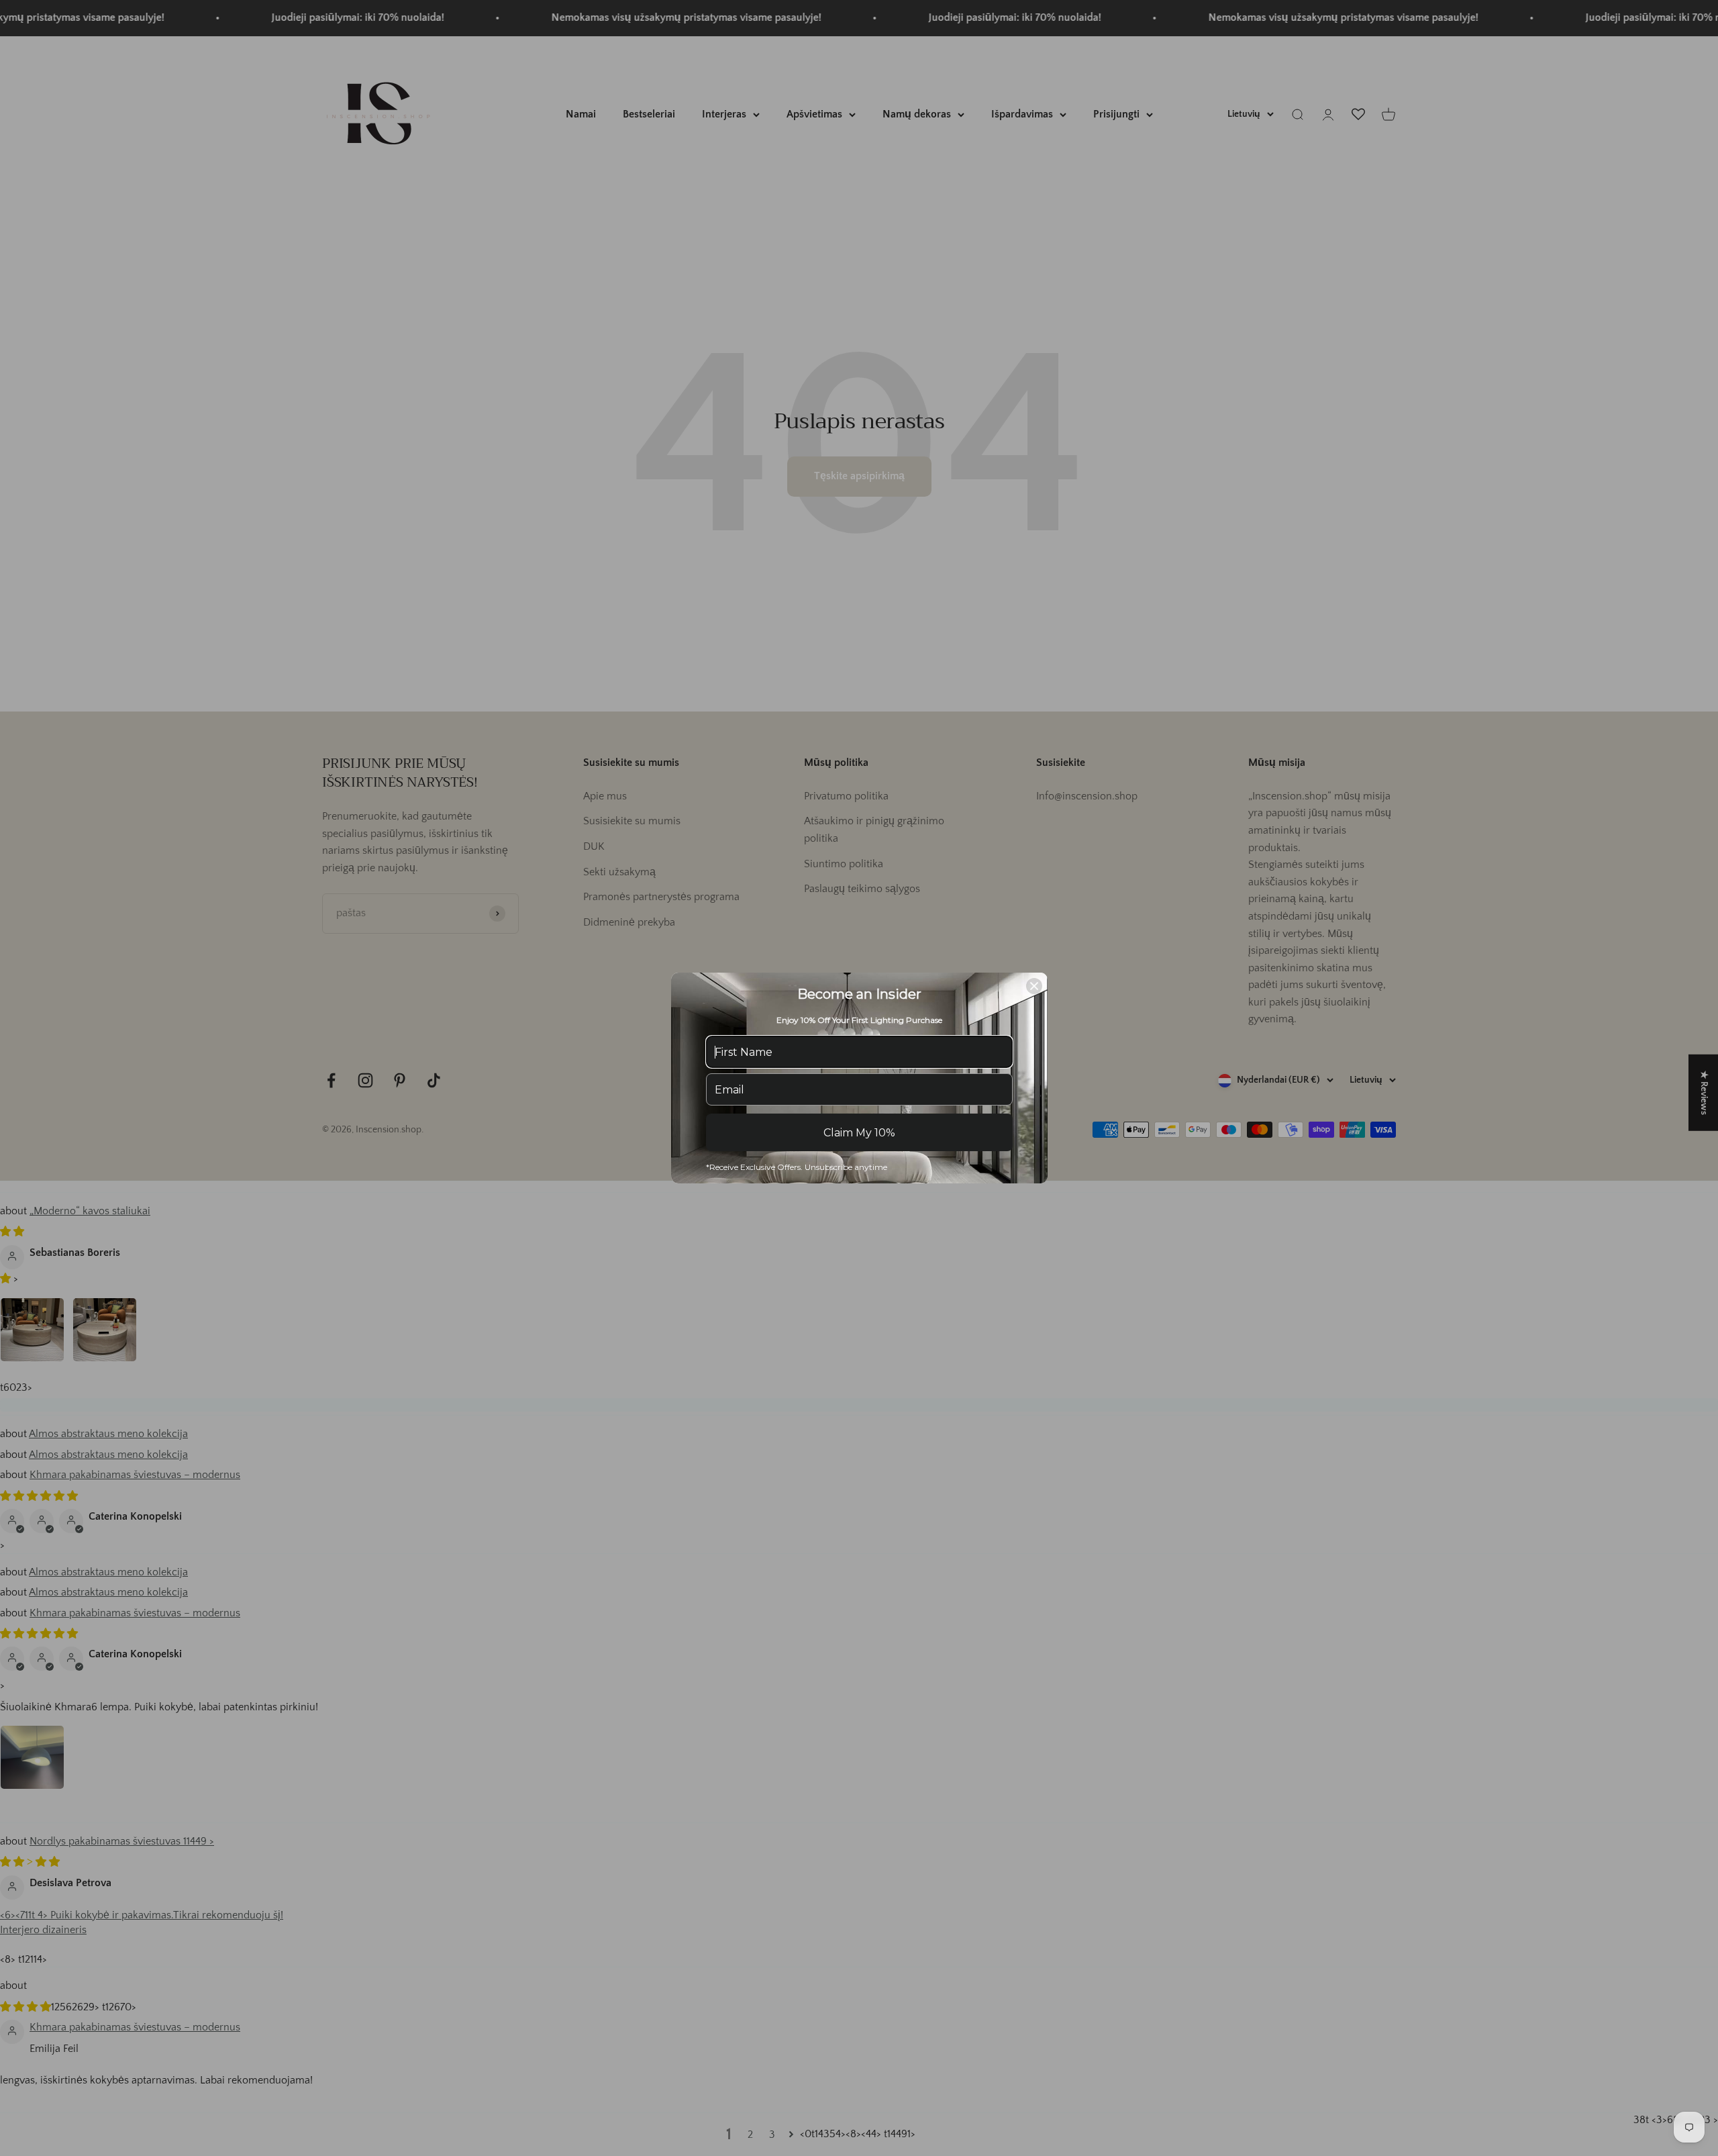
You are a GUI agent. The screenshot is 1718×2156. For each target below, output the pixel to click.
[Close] (1034, 986)
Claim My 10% (859, 1133)
